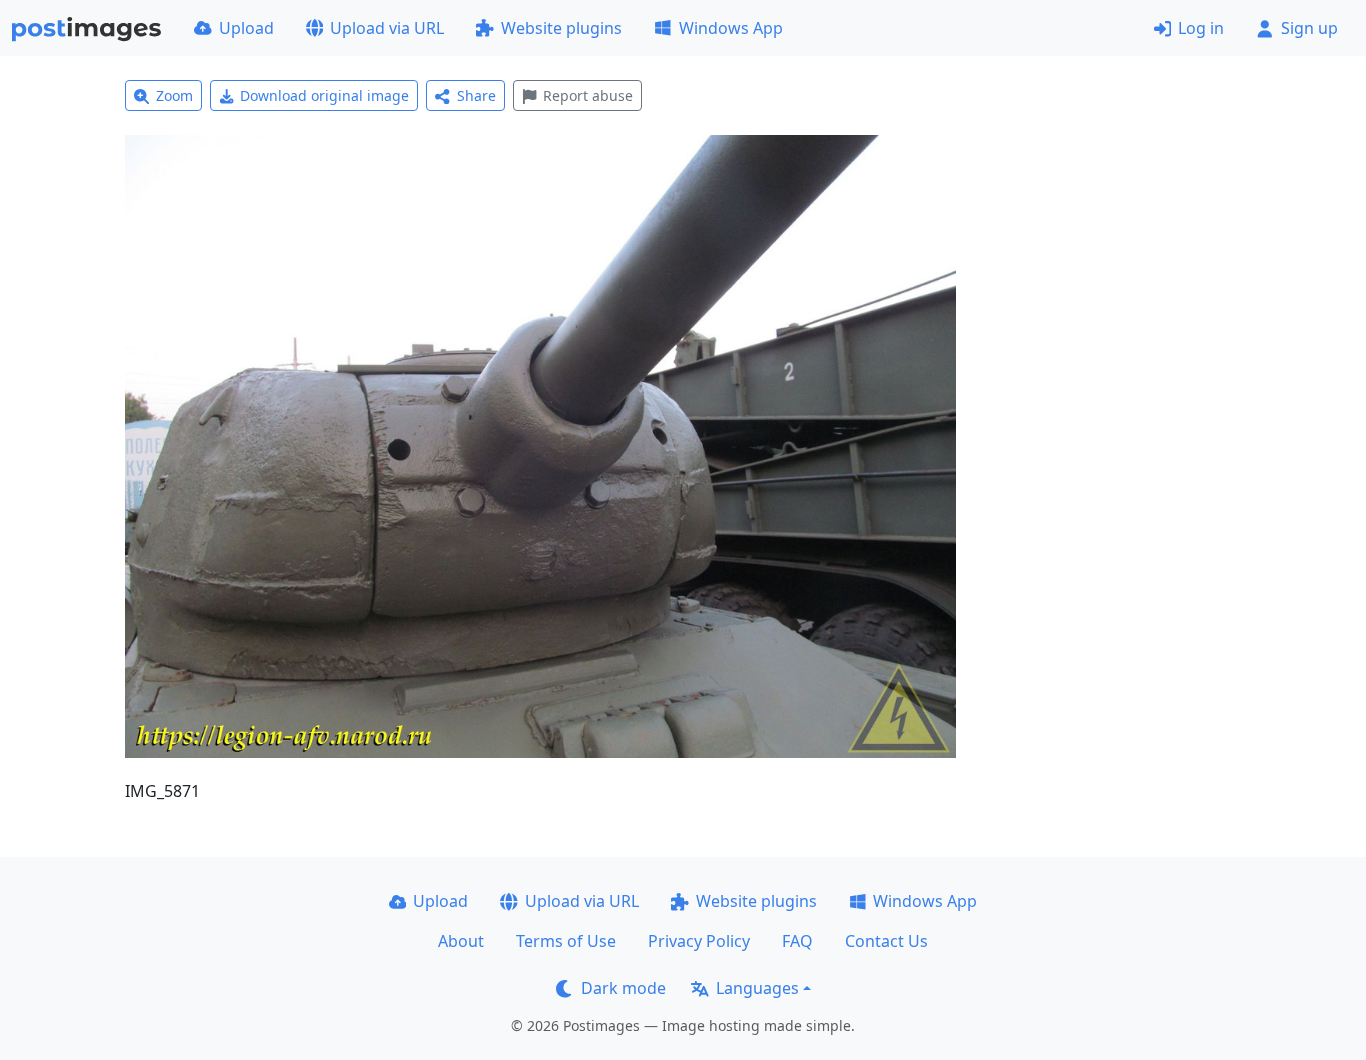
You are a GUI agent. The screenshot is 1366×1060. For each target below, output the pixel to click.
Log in (1201, 28)
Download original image (324, 95)
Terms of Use (566, 941)
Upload (246, 28)
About (461, 941)
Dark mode (623, 988)
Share (476, 95)
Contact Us (886, 941)
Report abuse (588, 95)
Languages (757, 988)
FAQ (797, 941)
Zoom (174, 95)
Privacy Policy (699, 941)
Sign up (1309, 28)
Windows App (731, 28)
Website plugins (561, 28)
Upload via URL (387, 28)
